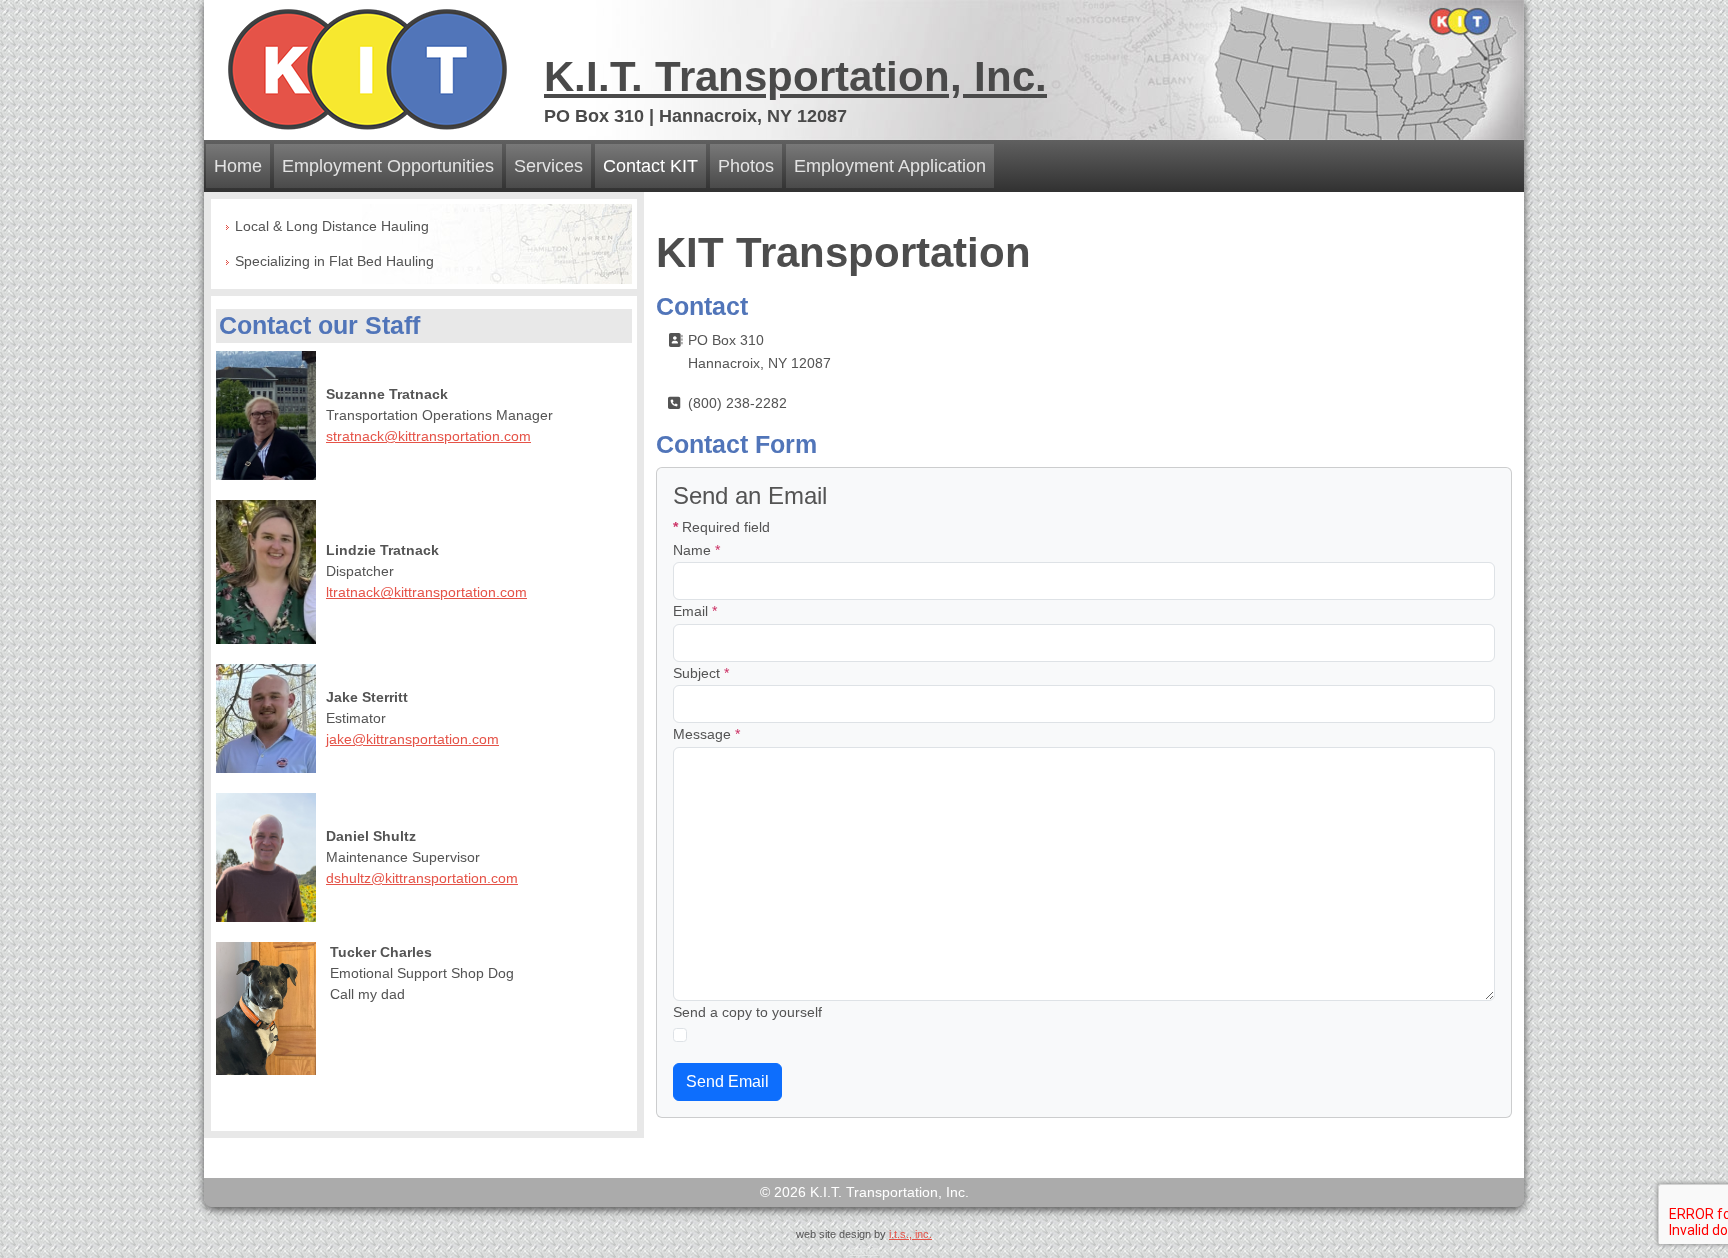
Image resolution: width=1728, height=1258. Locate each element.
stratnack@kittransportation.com (428, 436)
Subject (701, 673)
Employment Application (890, 166)
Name (696, 550)
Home (238, 166)
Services (548, 166)
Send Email (727, 1081)
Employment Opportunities (388, 166)
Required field (721, 527)
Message (706, 734)
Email (695, 611)
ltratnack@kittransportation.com (426, 592)
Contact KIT (650, 166)
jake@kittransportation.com (412, 739)
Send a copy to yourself (747, 1012)
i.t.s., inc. (910, 1234)
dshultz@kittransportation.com (422, 878)
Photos (746, 166)
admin (864, 1250)
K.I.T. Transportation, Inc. (795, 76)
